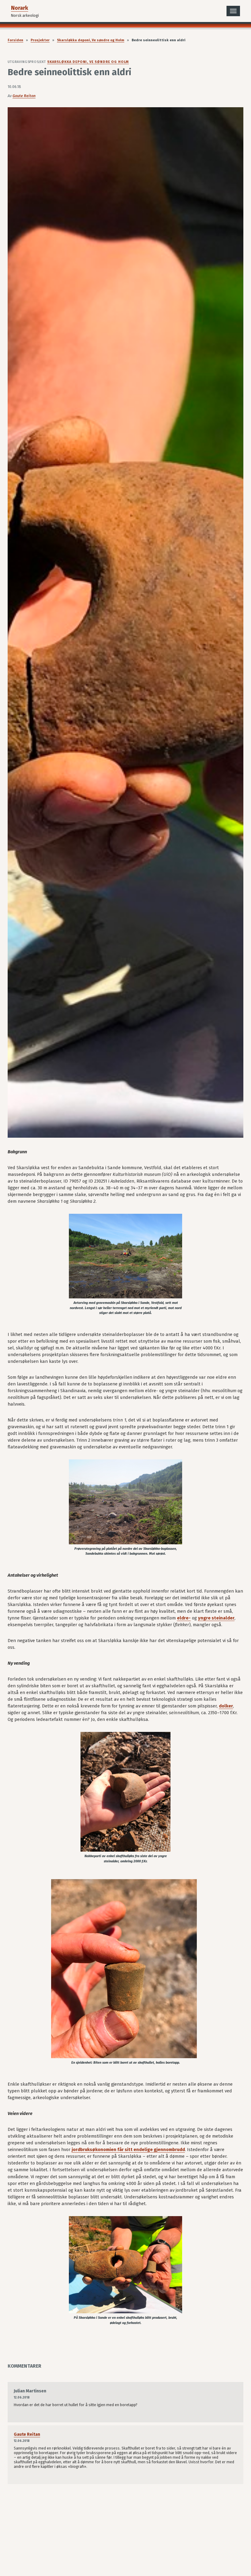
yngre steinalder (216, 1618)
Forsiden (15, 40)
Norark (20, 8)
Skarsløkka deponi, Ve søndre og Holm (91, 40)
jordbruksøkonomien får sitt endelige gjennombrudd (128, 2150)
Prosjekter (40, 40)
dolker (226, 1706)
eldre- (184, 1618)
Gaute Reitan (24, 96)
